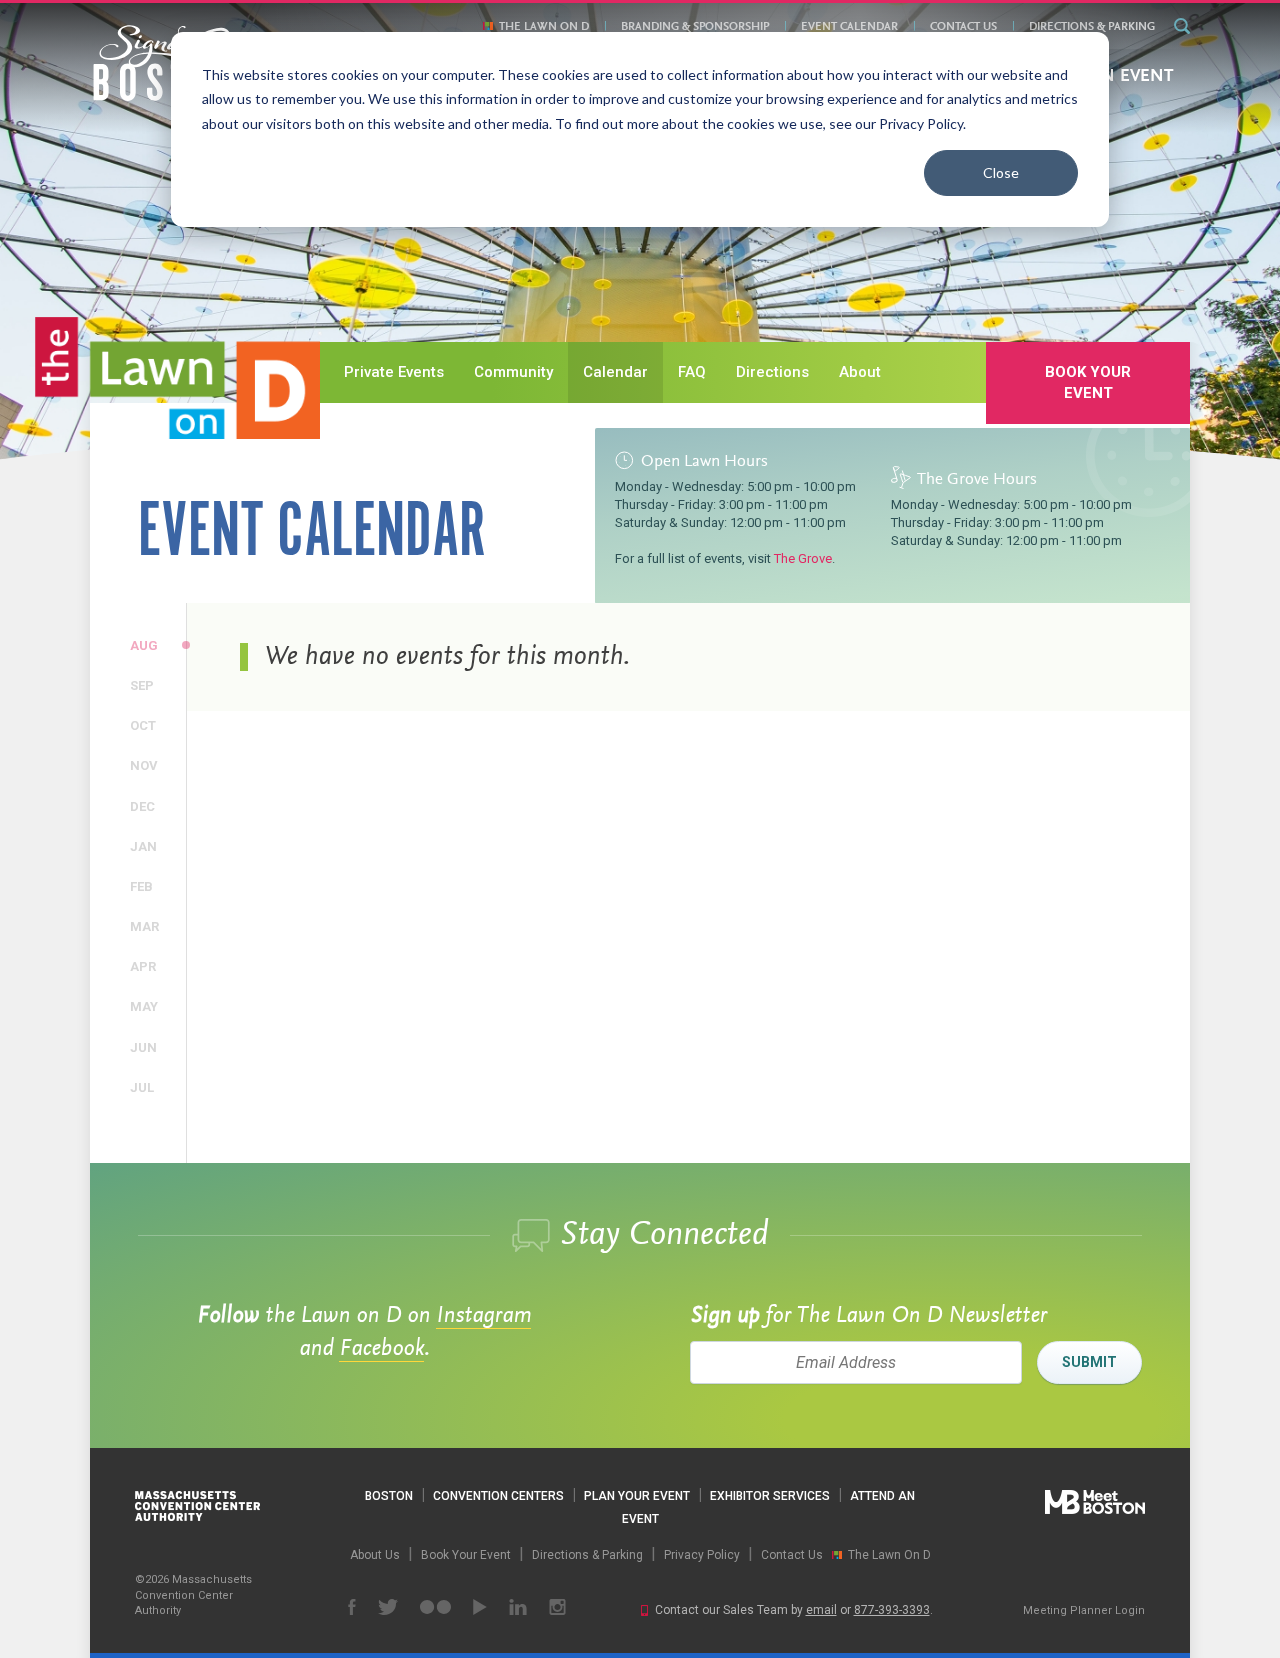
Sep (144, 685)
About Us (375, 1555)
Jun (144, 1047)
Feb (144, 886)
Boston (389, 1496)
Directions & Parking (1092, 27)
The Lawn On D (544, 27)
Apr (144, 966)
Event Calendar (849, 27)
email (821, 1610)
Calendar (615, 372)
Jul (144, 1087)
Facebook (381, 1349)
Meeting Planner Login (1084, 1610)
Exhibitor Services (770, 1496)
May (144, 1006)
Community (513, 372)
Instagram (483, 1316)
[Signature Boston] (169, 63)
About (860, 372)
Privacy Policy (702, 1555)
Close (1001, 172)
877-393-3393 (892, 1610)
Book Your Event (1088, 382)
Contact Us (963, 27)
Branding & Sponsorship (695, 27)
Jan (144, 846)
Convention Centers (498, 1496)
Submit (1089, 1362)
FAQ (692, 372)
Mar (144, 926)
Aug (144, 645)
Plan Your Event (637, 1496)
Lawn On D (177, 378)
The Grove (803, 558)
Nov (144, 765)
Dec (144, 806)
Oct (144, 725)
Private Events (394, 372)
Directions (772, 372)
